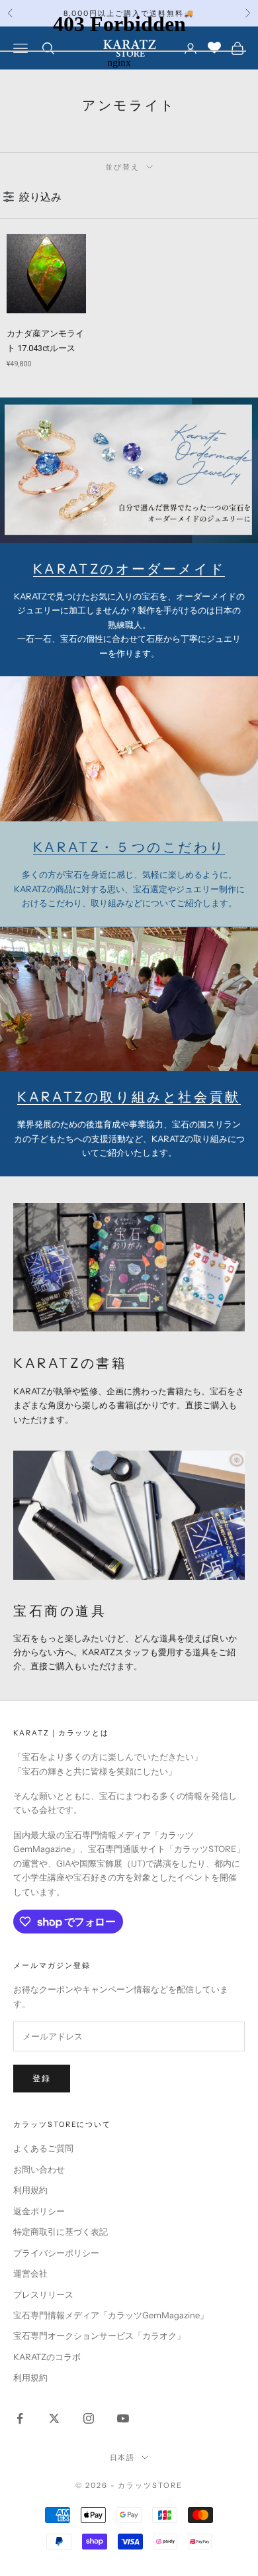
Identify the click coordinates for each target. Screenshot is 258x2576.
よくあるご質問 (43, 2148)
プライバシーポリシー (56, 2253)
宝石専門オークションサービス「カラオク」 (99, 2336)
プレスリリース (43, 2294)
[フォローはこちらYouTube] (123, 2418)
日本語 (123, 2457)
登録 (42, 2078)
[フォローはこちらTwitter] (54, 2418)
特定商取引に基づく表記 (61, 2232)
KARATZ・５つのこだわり (129, 847)
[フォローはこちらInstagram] (89, 2418)
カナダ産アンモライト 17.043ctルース (45, 341)
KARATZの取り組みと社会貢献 (129, 1097)
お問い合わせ (39, 2169)
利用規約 (30, 2190)
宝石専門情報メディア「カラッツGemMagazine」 (111, 2315)
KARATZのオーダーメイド (129, 569)
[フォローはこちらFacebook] (20, 2418)
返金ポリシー (39, 2211)
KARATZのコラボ (47, 2357)
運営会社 (30, 2273)
